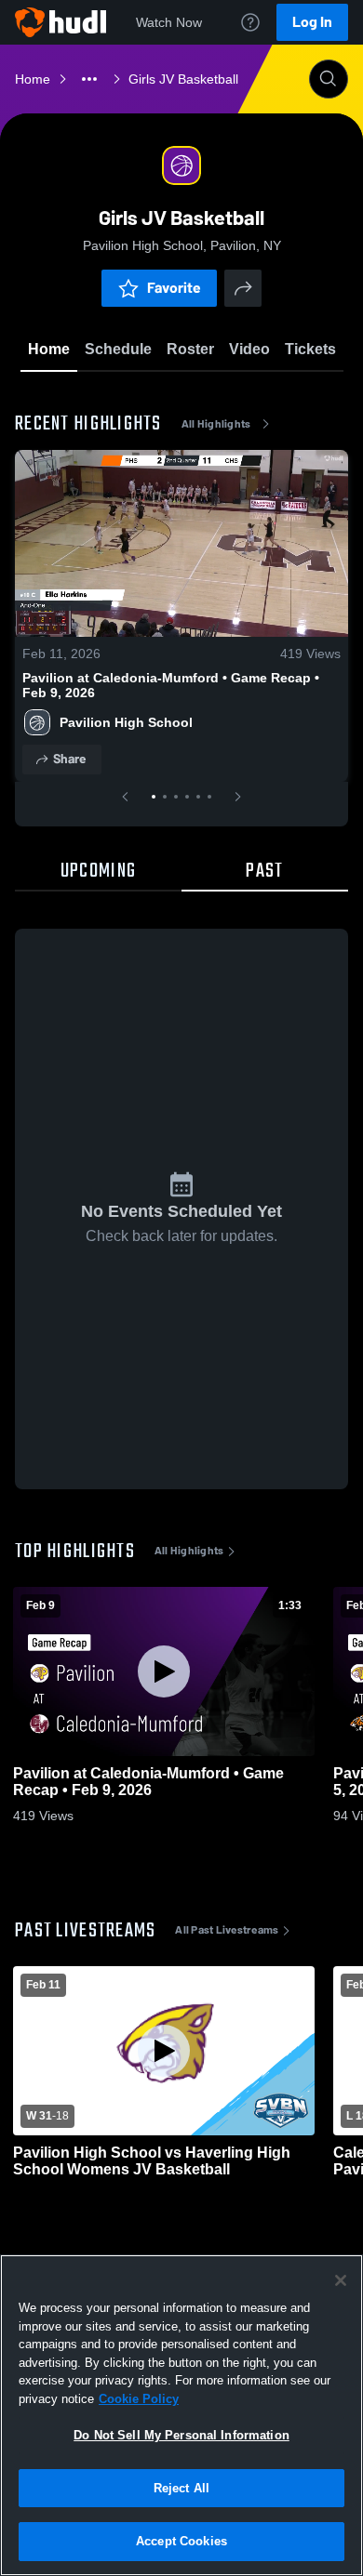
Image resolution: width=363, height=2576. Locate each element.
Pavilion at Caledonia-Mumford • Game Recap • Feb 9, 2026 (171, 685)
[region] (181, 2415)
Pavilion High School (126, 722)
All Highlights (216, 424)
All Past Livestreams (227, 1930)
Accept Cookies (181, 2541)
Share (69, 759)
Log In (312, 22)
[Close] (341, 2280)
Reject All (181, 2488)
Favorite (174, 288)
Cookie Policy (139, 2399)
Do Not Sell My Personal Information (181, 2435)
